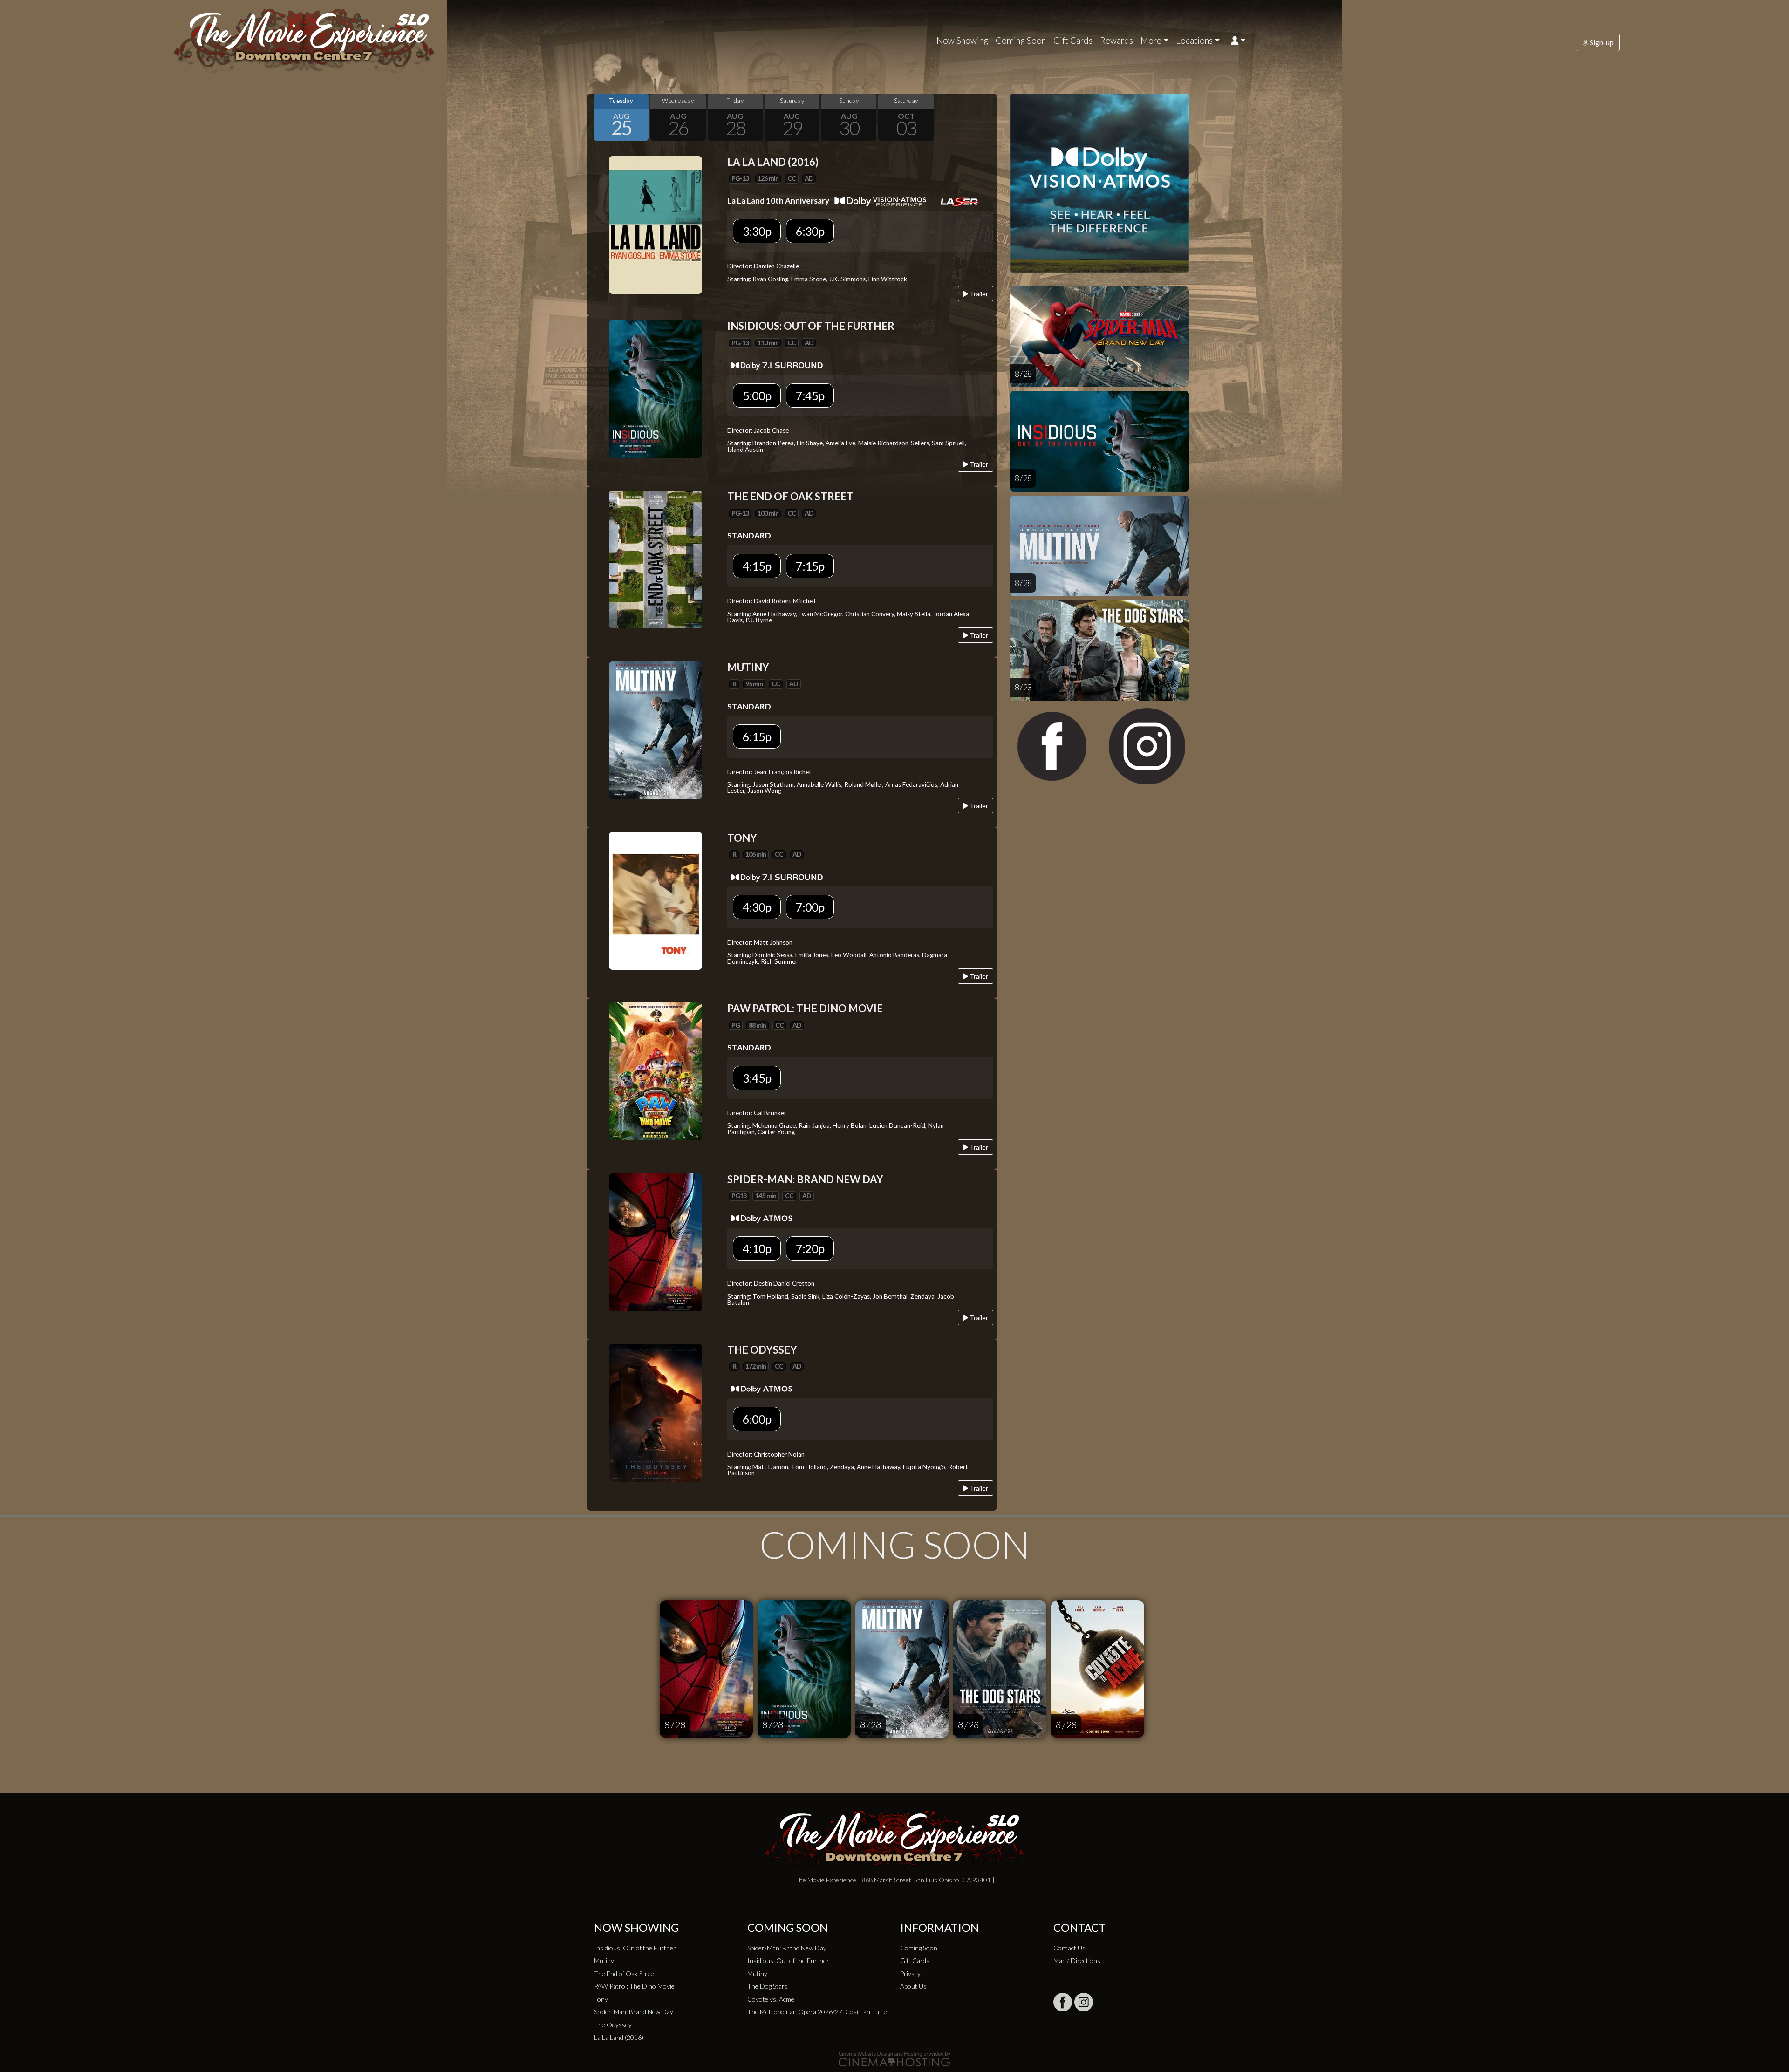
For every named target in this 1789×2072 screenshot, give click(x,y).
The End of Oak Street (625, 1973)
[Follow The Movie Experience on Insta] (1084, 2002)
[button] (1238, 41)
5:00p (757, 395)
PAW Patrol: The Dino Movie (634, 1986)
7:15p (810, 566)
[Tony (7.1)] (656, 900)
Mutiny (604, 1960)
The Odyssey (613, 2025)
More (1151, 41)
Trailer (978, 294)
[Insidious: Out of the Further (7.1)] (656, 388)
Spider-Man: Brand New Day (634, 2012)
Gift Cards (1073, 41)
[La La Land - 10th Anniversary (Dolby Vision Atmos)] (656, 224)
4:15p (757, 566)
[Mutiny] (656, 729)
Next (988, 117)
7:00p (810, 907)
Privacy (910, 1973)
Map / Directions (1077, 1960)
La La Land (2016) (619, 2037)
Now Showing (962, 41)
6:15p (757, 736)
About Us (913, 1986)
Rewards (1116, 41)
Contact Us (1069, 1948)
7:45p (810, 395)
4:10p (757, 1248)
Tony (601, 1999)
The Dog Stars (768, 1986)
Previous (596, 117)
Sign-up (1601, 42)
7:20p (810, 1248)
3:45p (757, 1078)
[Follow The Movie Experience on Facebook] (1063, 2002)
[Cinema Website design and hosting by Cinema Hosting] (894, 2058)
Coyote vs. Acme (771, 1999)
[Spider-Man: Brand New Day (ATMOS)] (656, 1241)
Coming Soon (1021, 41)
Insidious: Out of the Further (635, 1948)
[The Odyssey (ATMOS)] (656, 1412)
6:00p (757, 1419)
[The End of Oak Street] (656, 559)
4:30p (757, 907)
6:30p (810, 231)
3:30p (757, 231)
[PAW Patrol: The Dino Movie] (656, 1070)
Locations (1194, 41)
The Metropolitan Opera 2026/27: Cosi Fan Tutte (817, 2012)
